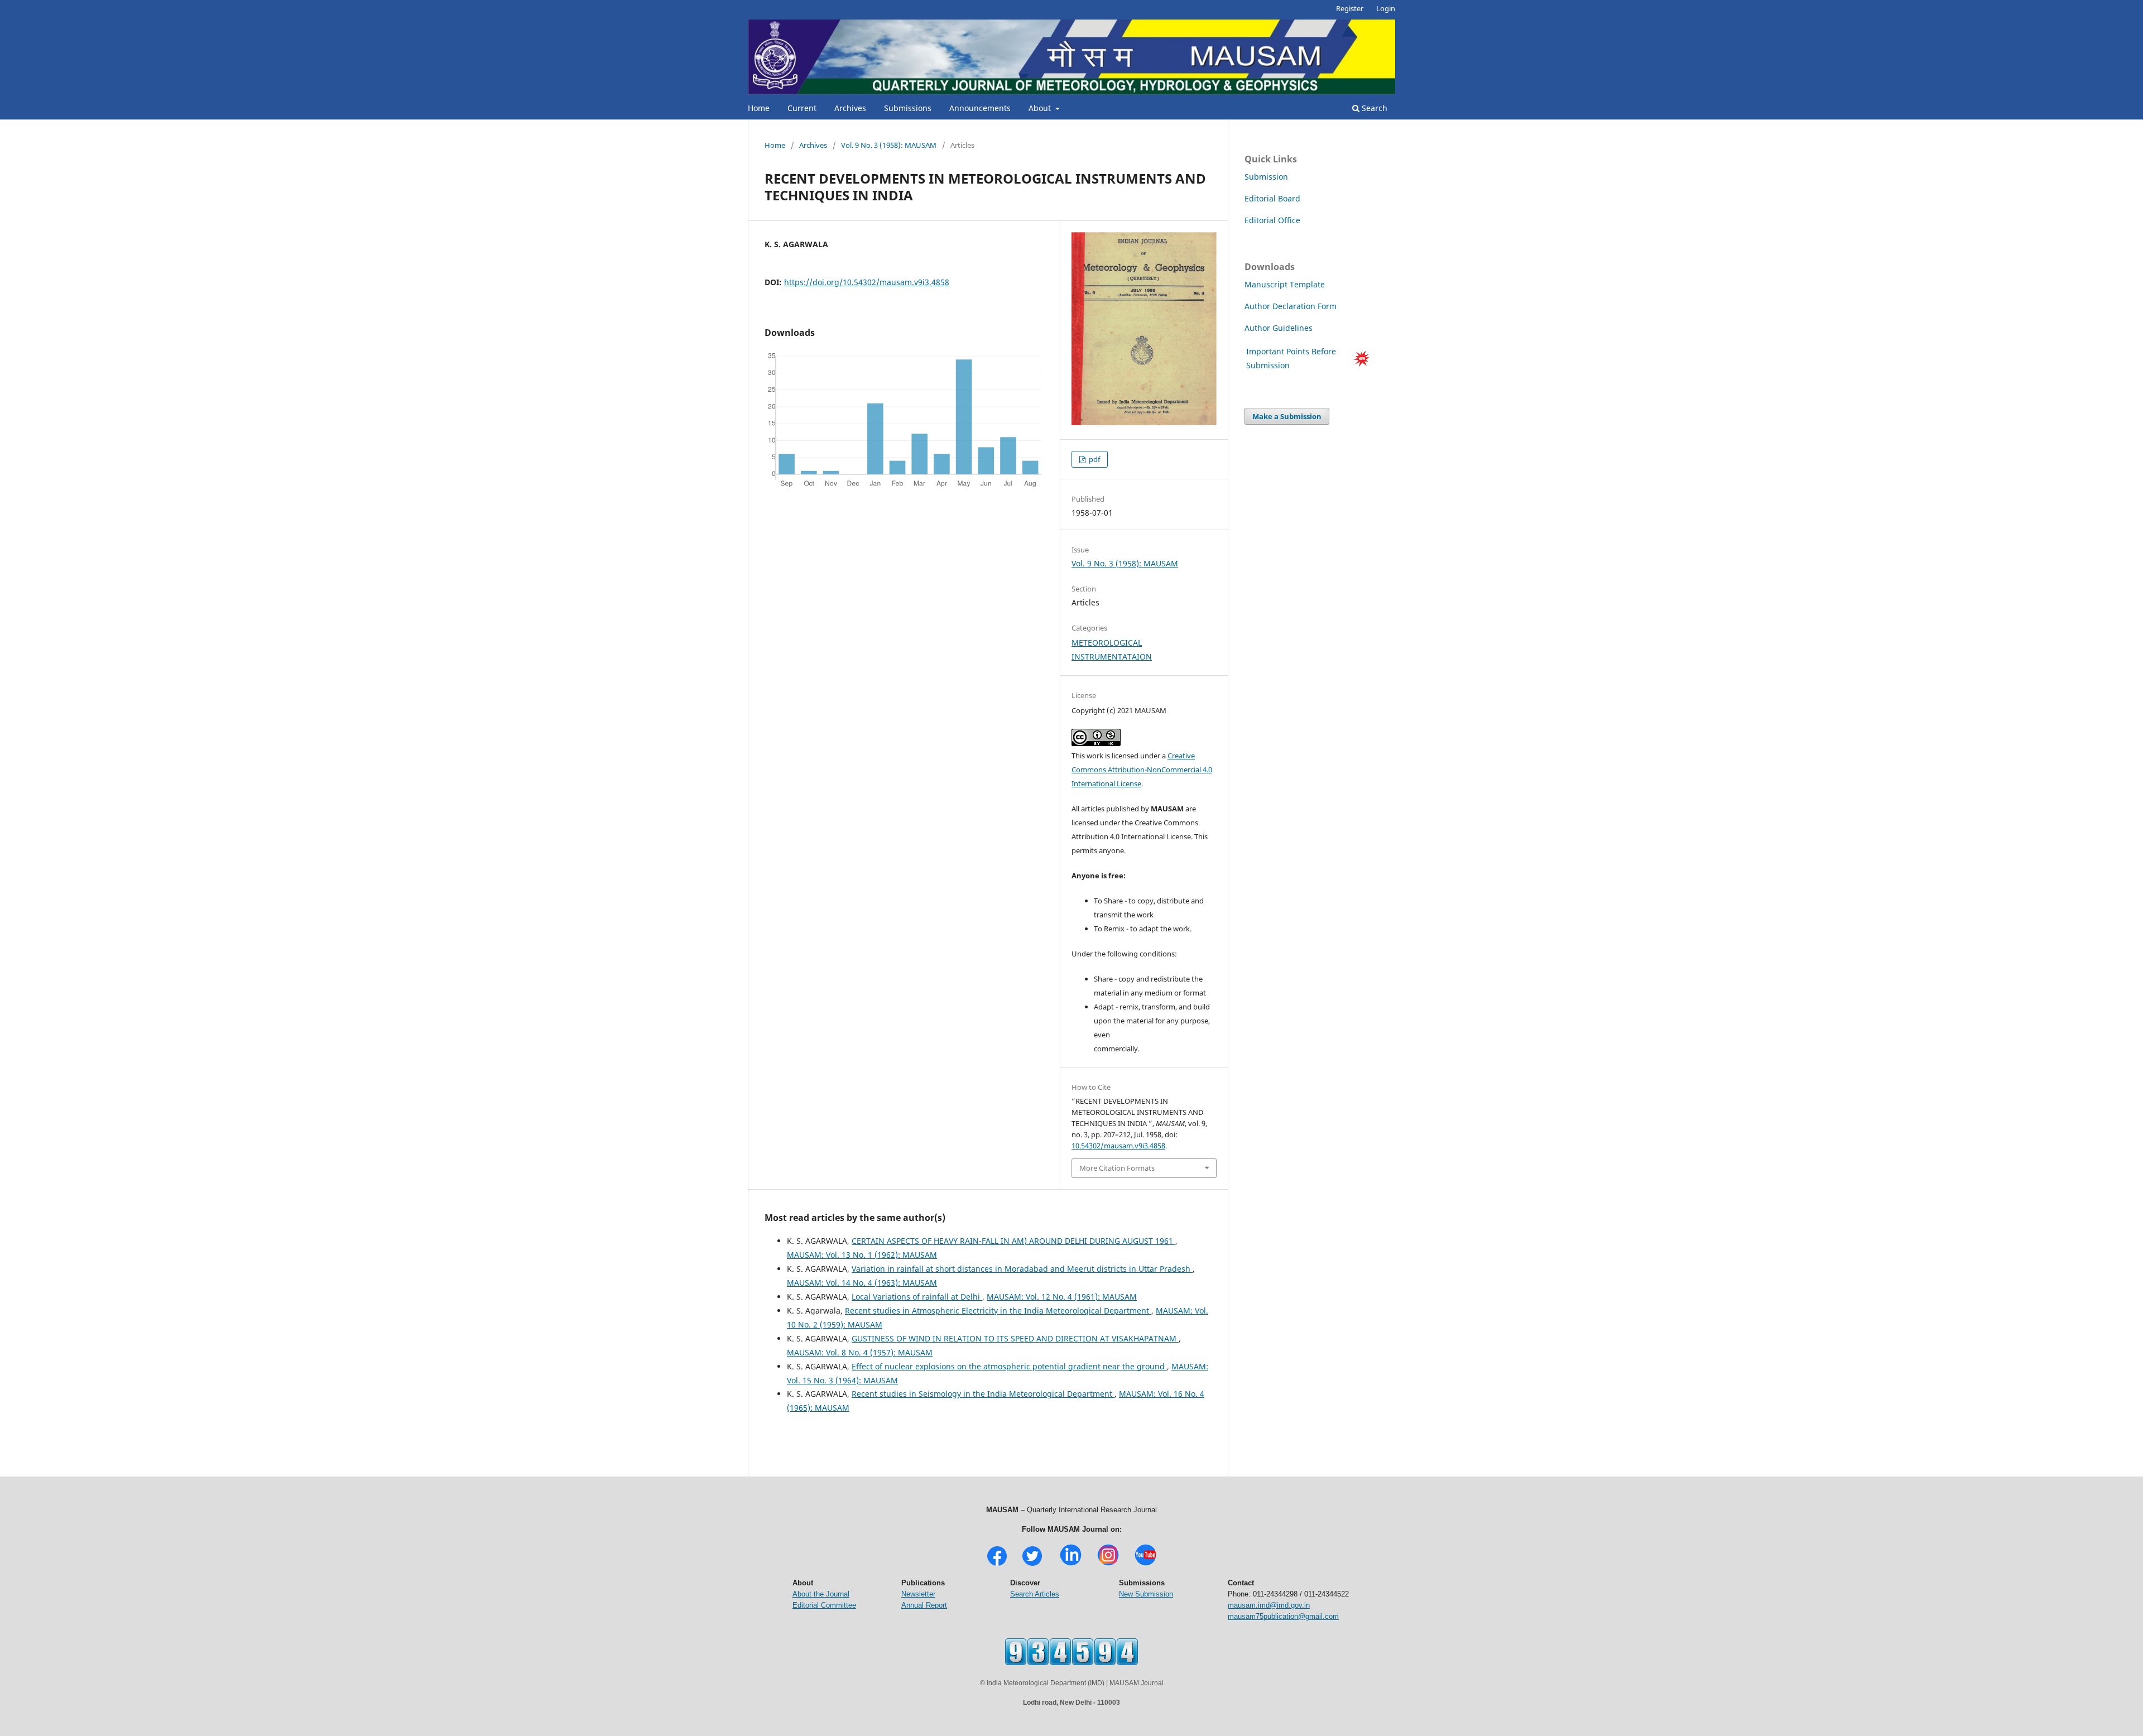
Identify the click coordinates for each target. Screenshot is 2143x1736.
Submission (1266, 177)
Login (1386, 8)
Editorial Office (1272, 220)
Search (1373, 108)
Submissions (908, 108)
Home (759, 108)
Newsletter (918, 1594)
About (1041, 108)
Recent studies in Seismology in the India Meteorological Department (983, 1394)
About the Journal (821, 1594)
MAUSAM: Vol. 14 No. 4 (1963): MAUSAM (862, 1283)
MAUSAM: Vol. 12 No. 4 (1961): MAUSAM (1062, 1297)
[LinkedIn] (1071, 1564)
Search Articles (1035, 1594)
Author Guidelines (1280, 328)
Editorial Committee (824, 1605)
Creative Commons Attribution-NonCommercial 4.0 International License (1142, 770)
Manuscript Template (1285, 284)
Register (1350, 8)
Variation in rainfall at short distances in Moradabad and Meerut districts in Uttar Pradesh (1022, 1269)
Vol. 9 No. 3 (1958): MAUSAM (889, 145)
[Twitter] (1032, 1564)
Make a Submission (1287, 416)
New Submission (1146, 1594)
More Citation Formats (1117, 1168)
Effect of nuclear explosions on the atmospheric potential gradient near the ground (1009, 1366)
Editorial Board (1272, 198)
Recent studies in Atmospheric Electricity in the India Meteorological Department (998, 1311)
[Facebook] (997, 1564)
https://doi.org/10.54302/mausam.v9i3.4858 (867, 282)
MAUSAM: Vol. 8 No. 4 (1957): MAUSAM (860, 1352)
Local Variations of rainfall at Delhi (917, 1297)
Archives (850, 108)
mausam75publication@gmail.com (1283, 1616)
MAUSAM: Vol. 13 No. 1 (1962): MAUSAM (862, 1255)
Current (802, 108)
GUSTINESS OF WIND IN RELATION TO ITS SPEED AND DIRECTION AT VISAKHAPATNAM (1015, 1338)
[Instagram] (1108, 1564)
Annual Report (924, 1605)
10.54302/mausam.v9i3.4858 (1118, 1146)
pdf (1094, 459)
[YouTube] (1145, 1564)
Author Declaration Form (1291, 306)
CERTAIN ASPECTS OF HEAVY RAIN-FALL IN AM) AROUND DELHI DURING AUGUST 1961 (1013, 1241)
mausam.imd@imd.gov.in (1269, 1605)
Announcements (980, 108)
